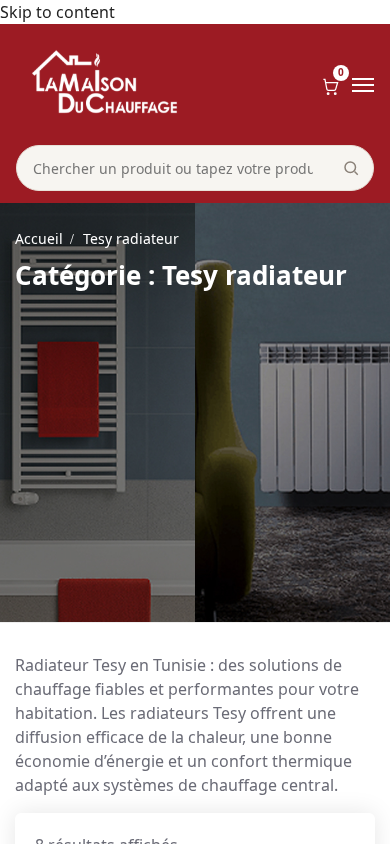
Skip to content (57, 12)
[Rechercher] (351, 168)
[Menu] (363, 85)
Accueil (39, 238)
